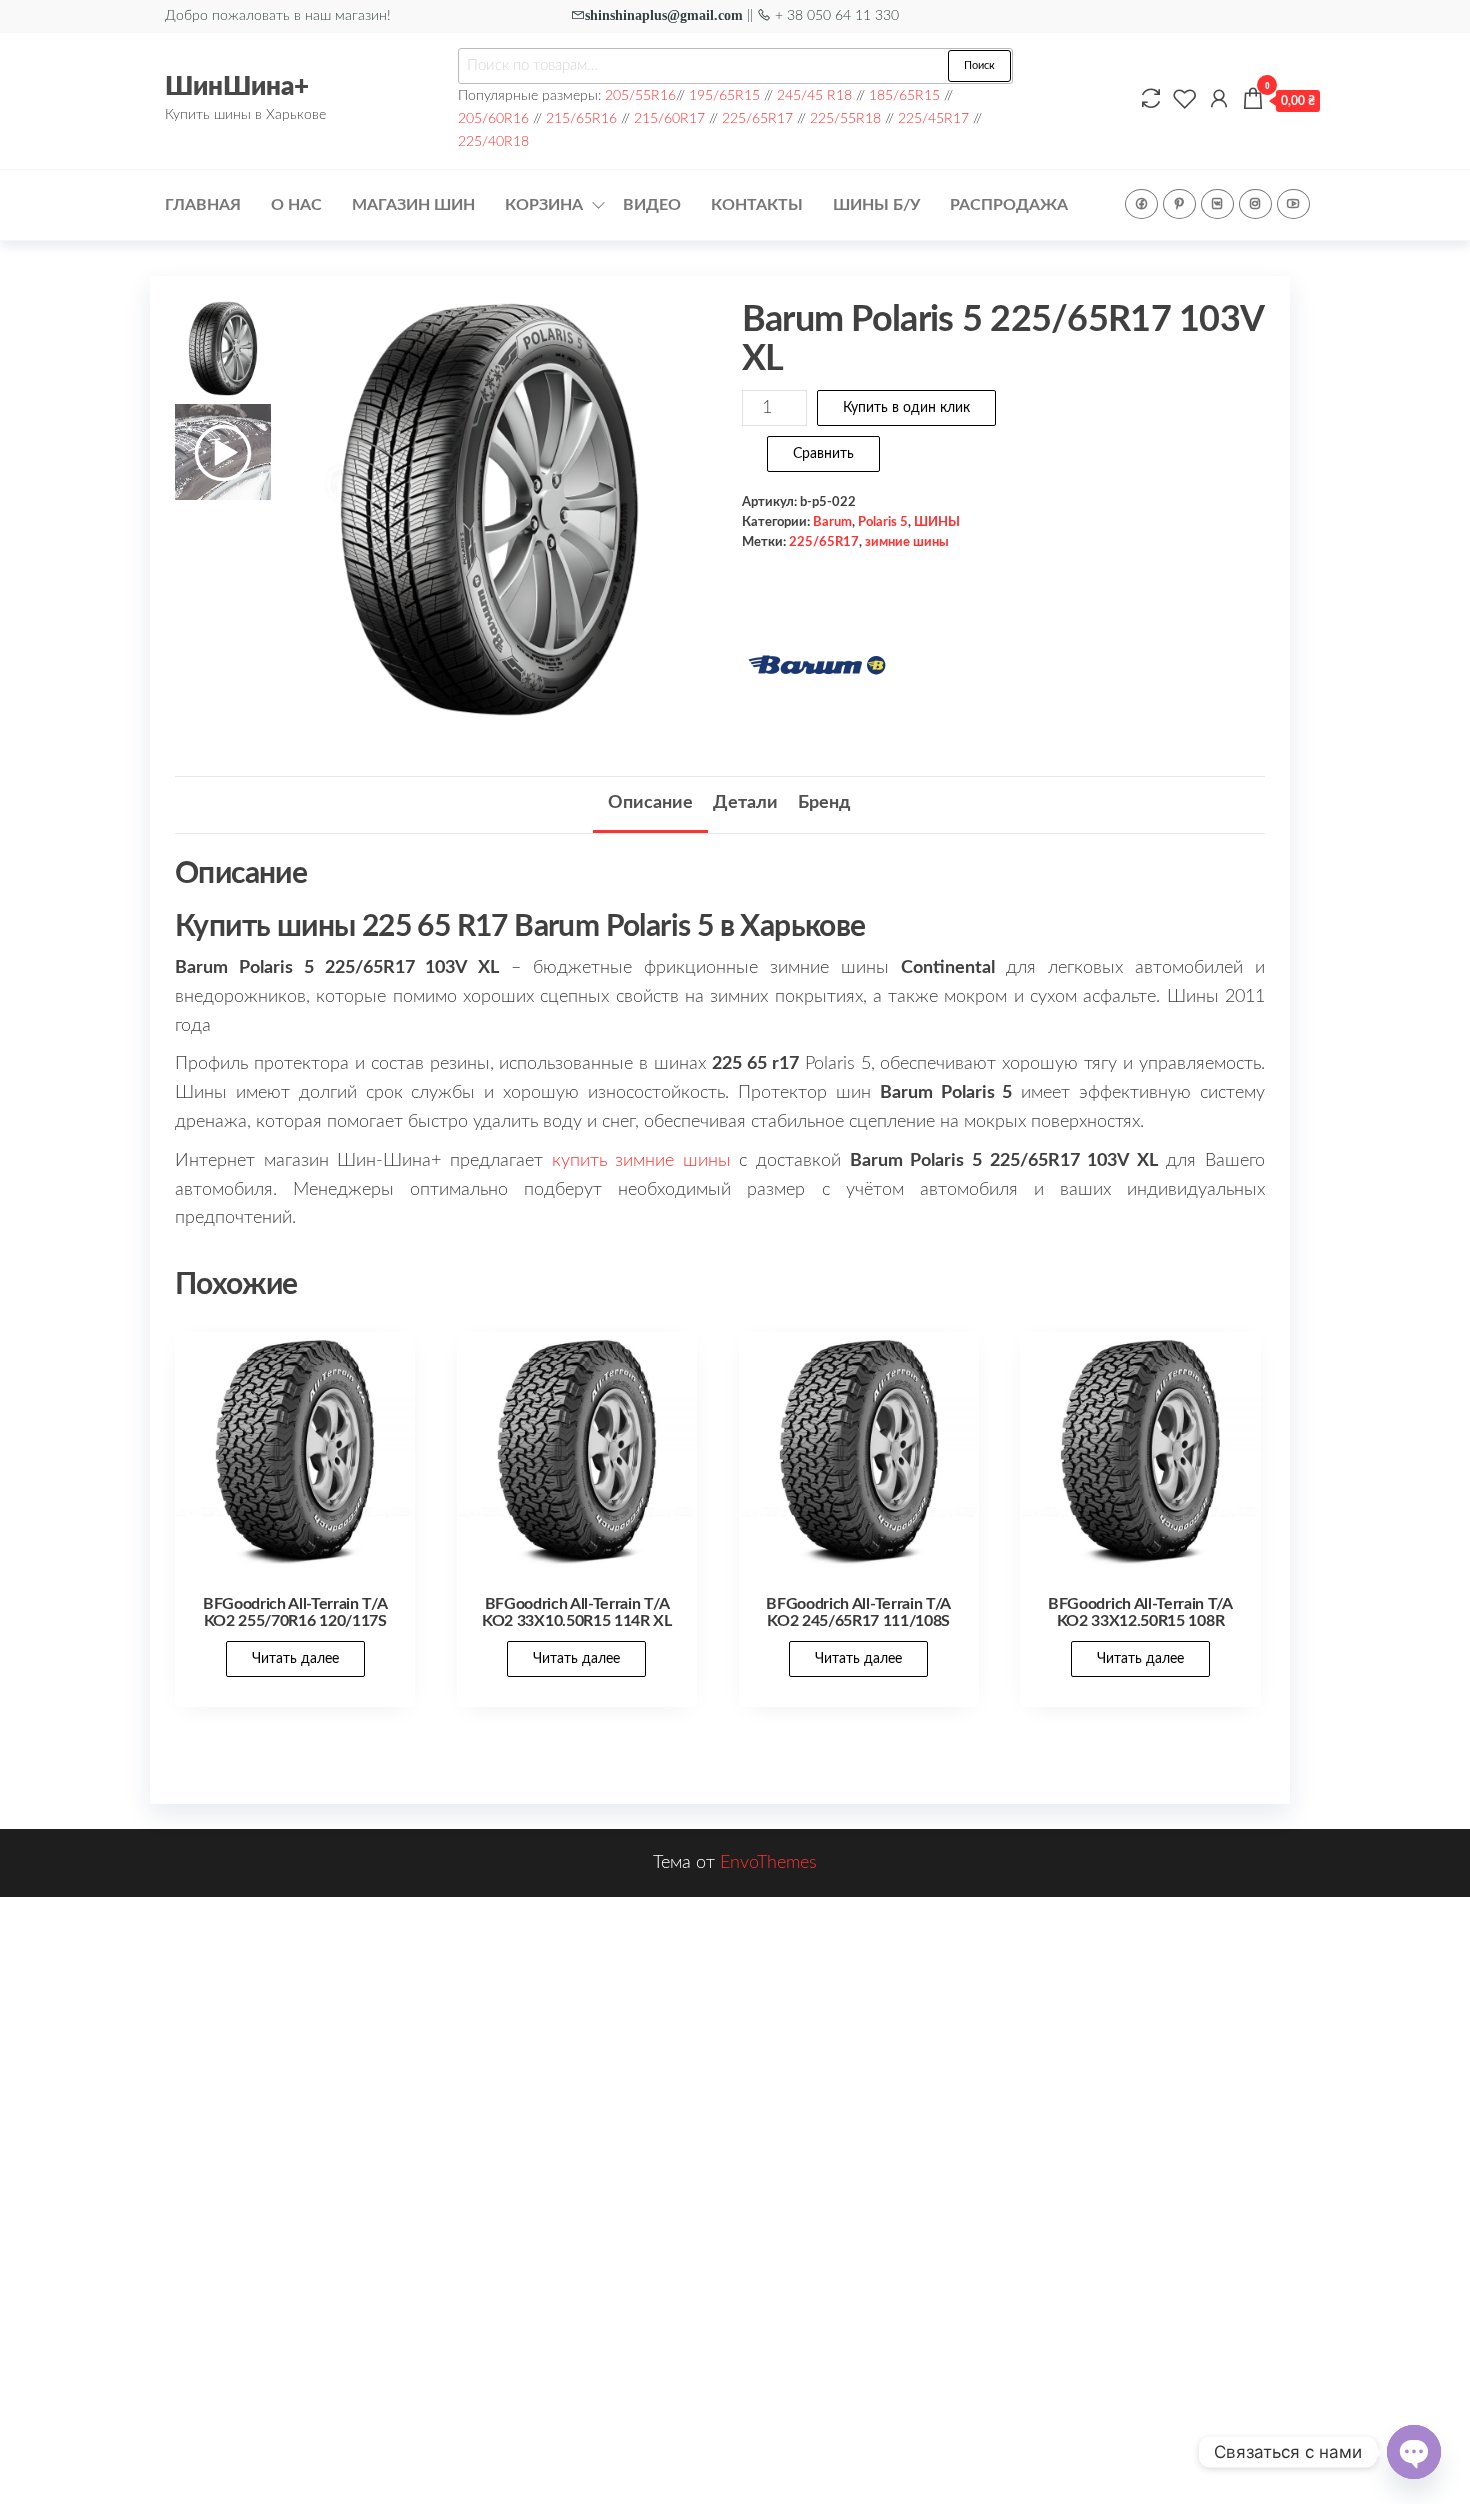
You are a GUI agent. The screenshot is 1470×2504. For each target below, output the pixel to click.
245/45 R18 (814, 95)
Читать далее (295, 1659)
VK (1217, 204)
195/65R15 (724, 95)
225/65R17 (757, 118)
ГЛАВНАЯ (203, 205)
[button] (673, 519)
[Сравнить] (1151, 100)
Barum (832, 522)
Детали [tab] (745, 803)
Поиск (979, 65)
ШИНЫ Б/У (876, 205)
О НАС (296, 205)
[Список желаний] (1185, 100)
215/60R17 (669, 118)
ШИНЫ (937, 522)
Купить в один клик (906, 408)
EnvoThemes (768, 1863)
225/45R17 (933, 118)
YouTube (1293, 204)
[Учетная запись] (1219, 100)
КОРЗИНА (544, 205)
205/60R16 (493, 118)
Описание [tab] (650, 803)
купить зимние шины (641, 1161)
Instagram (1255, 204)
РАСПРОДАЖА (1009, 205)
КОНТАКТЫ (757, 205)
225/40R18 (493, 141)
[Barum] (817, 665)
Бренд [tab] (824, 803)
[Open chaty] (1414, 2452)
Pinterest (1179, 204)
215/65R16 (581, 118)
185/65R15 (904, 95)
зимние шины (907, 542)
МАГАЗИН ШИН (413, 205)
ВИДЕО (652, 205)
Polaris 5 (883, 522)
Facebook (1141, 204)
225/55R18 (845, 118)
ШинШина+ (237, 87)
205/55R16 (640, 95)
